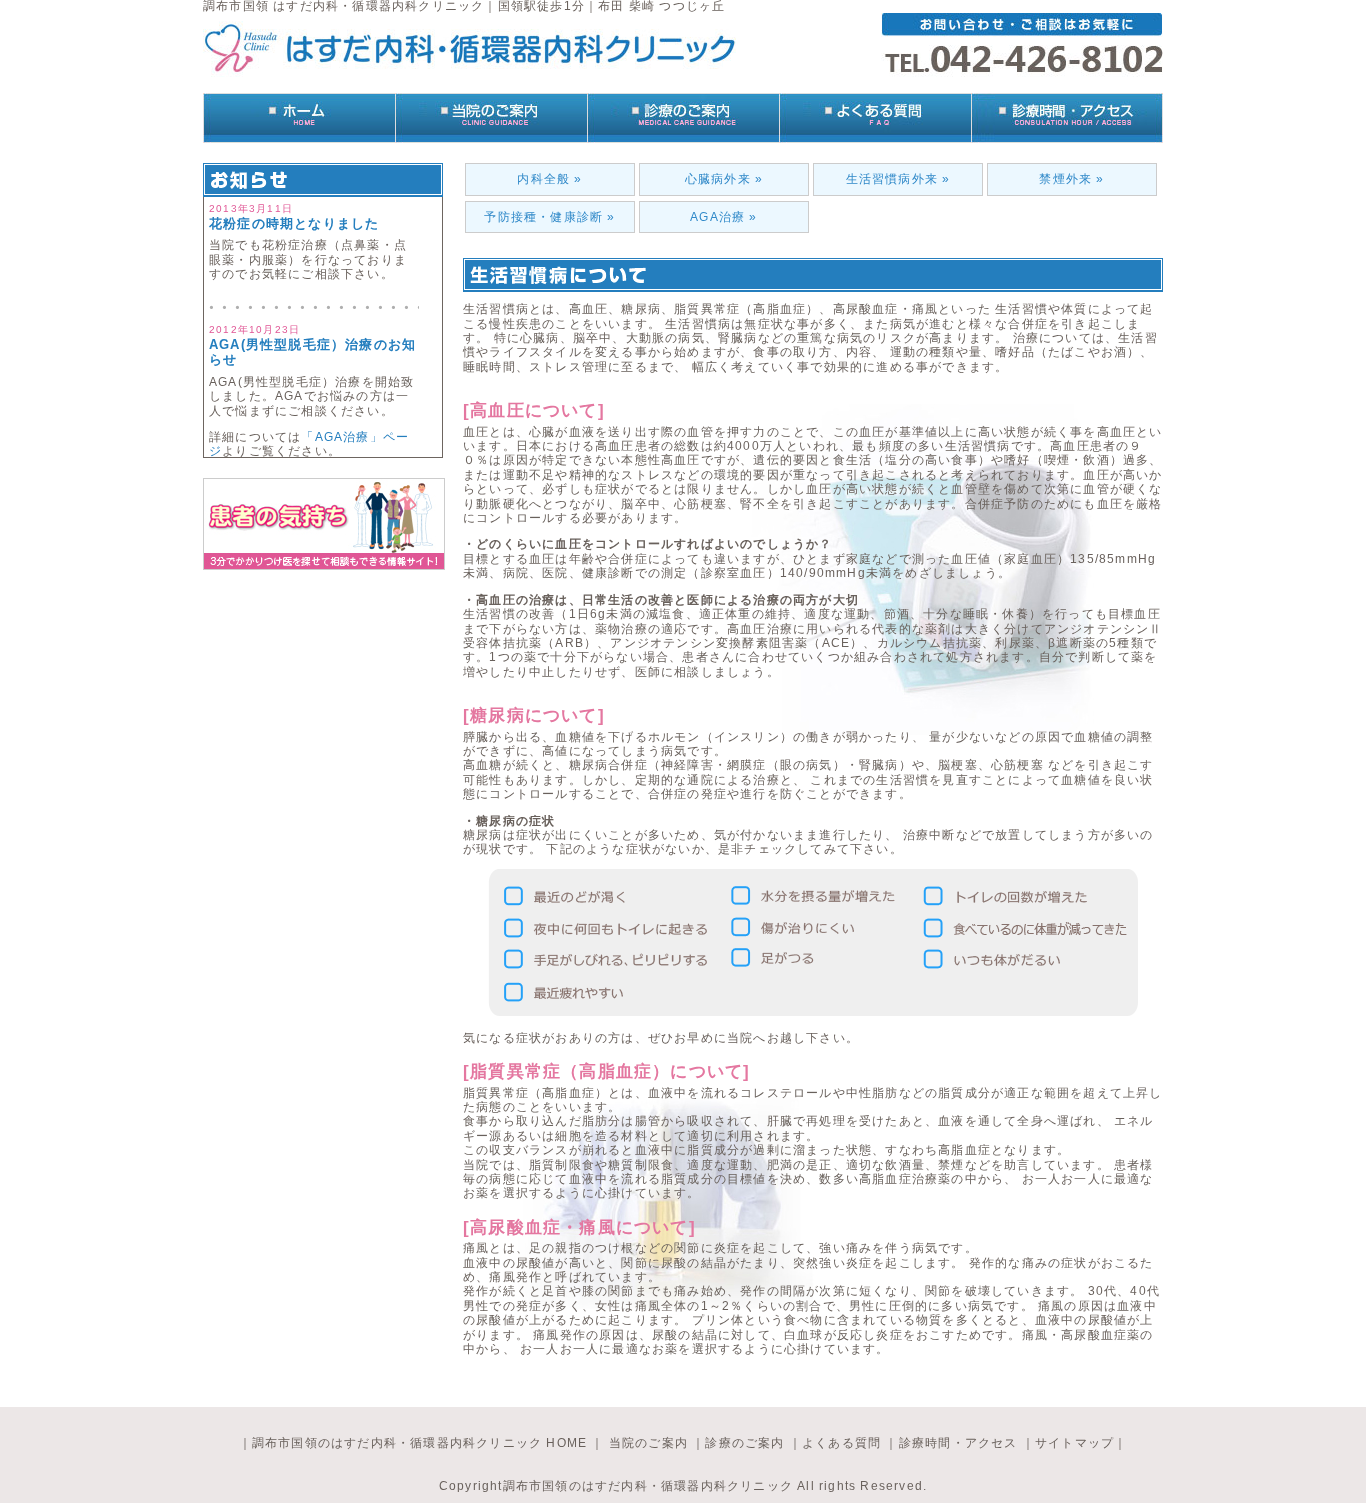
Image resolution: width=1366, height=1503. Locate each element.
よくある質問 (841, 1443)
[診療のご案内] (683, 118)
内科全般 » (549, 179)
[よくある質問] (875, 118)
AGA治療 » (723, 217)
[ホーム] (299, 118)
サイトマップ (1074, 1443)
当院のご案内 (646, 1443)
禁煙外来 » (1071, 179)
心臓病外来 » (724, 179)
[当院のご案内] (491, 118)
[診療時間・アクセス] (1067, 118)
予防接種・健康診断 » (549, 217)
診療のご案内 (744, 1443)
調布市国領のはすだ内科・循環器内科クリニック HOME (419, 1443)
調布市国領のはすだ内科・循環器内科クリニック (648, 1486)
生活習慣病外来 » (898, 179)
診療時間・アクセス (958, 1443)
